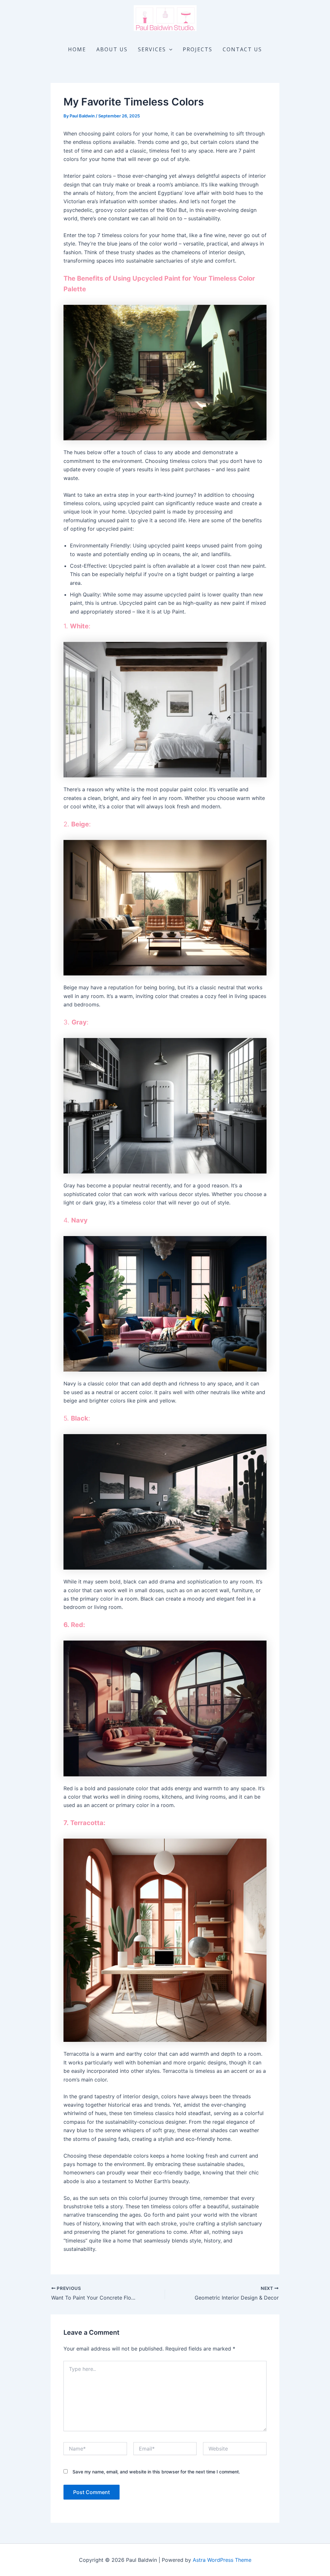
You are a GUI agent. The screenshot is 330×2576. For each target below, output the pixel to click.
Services (152, 49)
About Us (112, 49)
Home (77, 49)
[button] (169, 49)
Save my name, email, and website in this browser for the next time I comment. (156, 2472)
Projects (198, 49)
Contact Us (242, 49)
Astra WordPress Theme (222, 2560)
